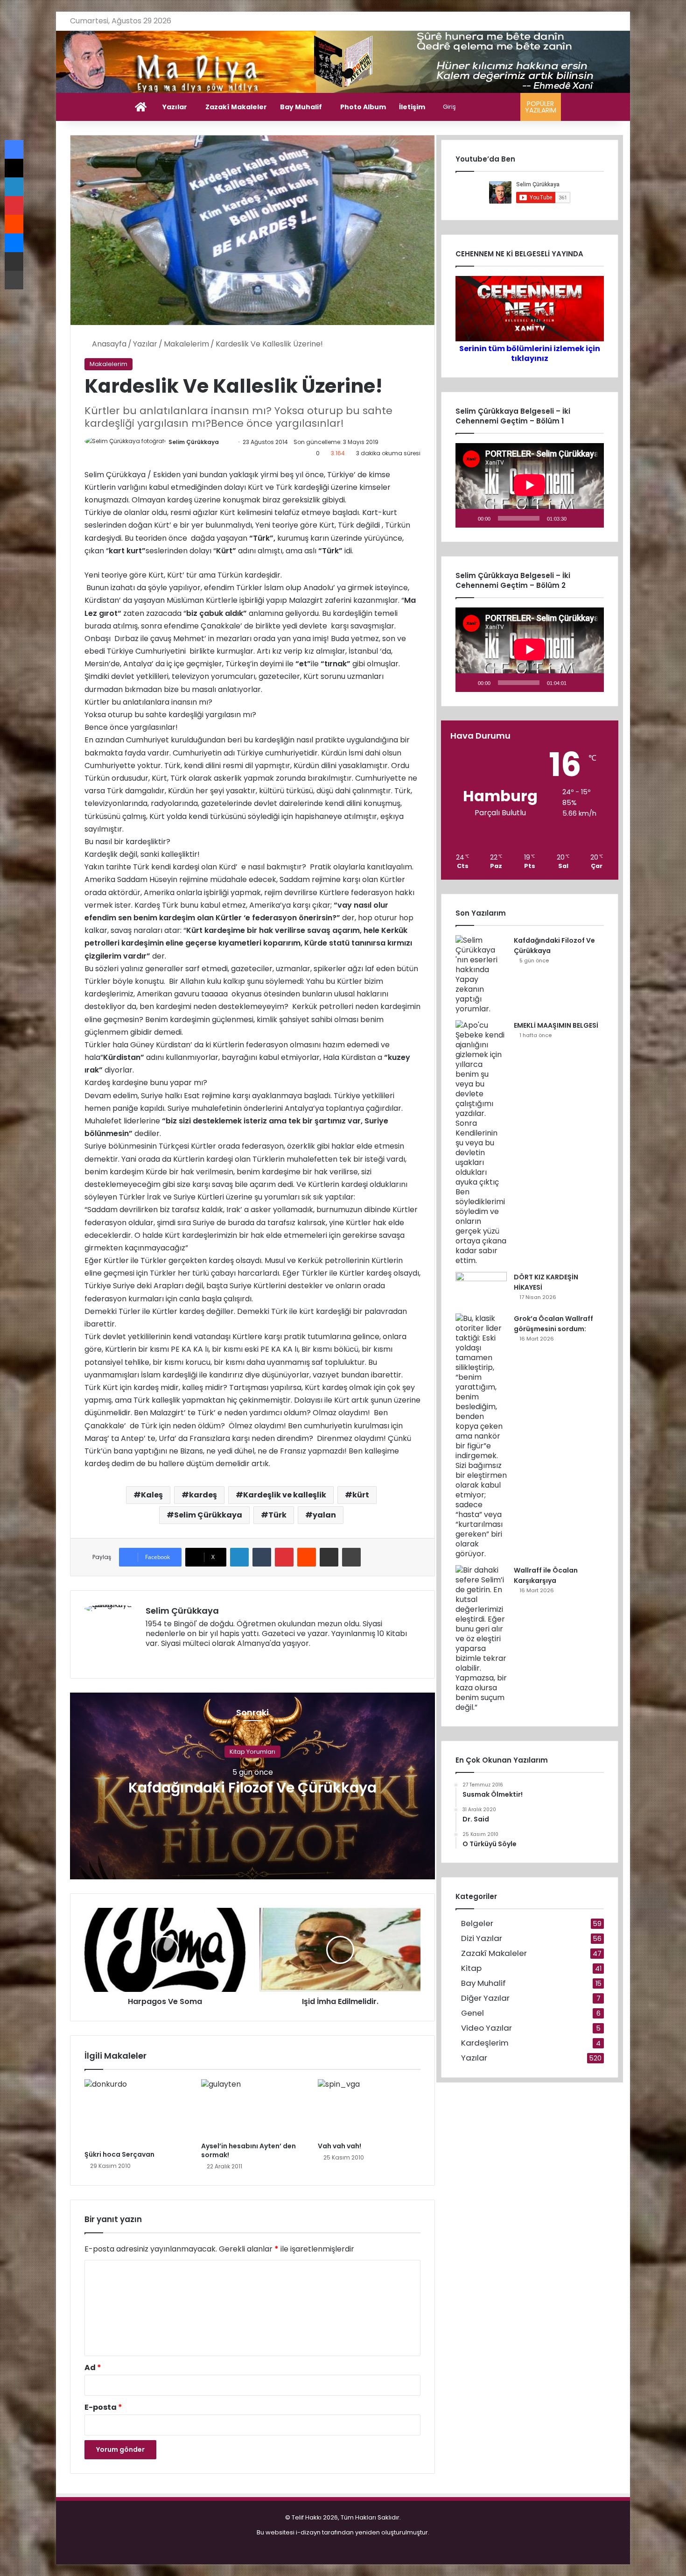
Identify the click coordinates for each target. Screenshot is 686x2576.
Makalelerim (186, 344)
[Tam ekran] (592, 518)
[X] (174, 1659)
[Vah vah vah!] (369, 2108)
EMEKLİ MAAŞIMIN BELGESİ (556, 1025)
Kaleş (152, 1495)
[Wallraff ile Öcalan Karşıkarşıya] (481, 1639)
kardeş (203, 1495)
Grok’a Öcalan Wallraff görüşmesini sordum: (553, 1324)
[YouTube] (185, 1659)
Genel (472, 2013)
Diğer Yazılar (485, 1998)
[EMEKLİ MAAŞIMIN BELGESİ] (481, 1143)
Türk (277, 1515)
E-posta (103, 2407)
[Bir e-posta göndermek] (228, 442)
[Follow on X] (223, 442)
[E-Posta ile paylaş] (329, 1557)
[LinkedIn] (239, 1557)
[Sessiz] (577, 518)
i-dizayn (308, 2532)
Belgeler (477, 1923)
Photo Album (363, 107)
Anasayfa (108, 344)
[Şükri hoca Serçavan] (136, 2112)
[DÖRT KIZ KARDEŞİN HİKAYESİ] (481, 1289)
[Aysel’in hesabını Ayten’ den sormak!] (252, 2108)
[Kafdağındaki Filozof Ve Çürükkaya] (481, 974)
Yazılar (175, 107)
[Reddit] (307, 1557)
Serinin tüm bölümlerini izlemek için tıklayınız (530, 353)
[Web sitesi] (151, 1659)
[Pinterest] (284, 1557)
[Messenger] (14, 243)
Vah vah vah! (339, 2146)
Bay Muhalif (301, 107)
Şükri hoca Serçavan (119, 2154)
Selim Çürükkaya (194, 442)
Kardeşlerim (485, 2043)
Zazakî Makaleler (236, 107)
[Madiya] (343, 62)
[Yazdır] (351, 1557)
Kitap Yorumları (252, 1751)
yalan (324, 1515)
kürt (361, 1495)
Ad (93, 2368)
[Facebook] (162, 1659)
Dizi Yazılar (482, 1938)
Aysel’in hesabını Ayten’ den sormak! (248, 2150)
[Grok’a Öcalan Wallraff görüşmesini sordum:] (481, 1436)
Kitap (471, 1968)
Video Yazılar (486, 2028)
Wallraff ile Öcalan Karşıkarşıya (546, 1575)
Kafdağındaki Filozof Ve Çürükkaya (252, 1787)
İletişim (412, 107)
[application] (530, 485)
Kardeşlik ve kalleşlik (285, 1495)
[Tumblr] (262, 1557)
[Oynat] (468, 518)
